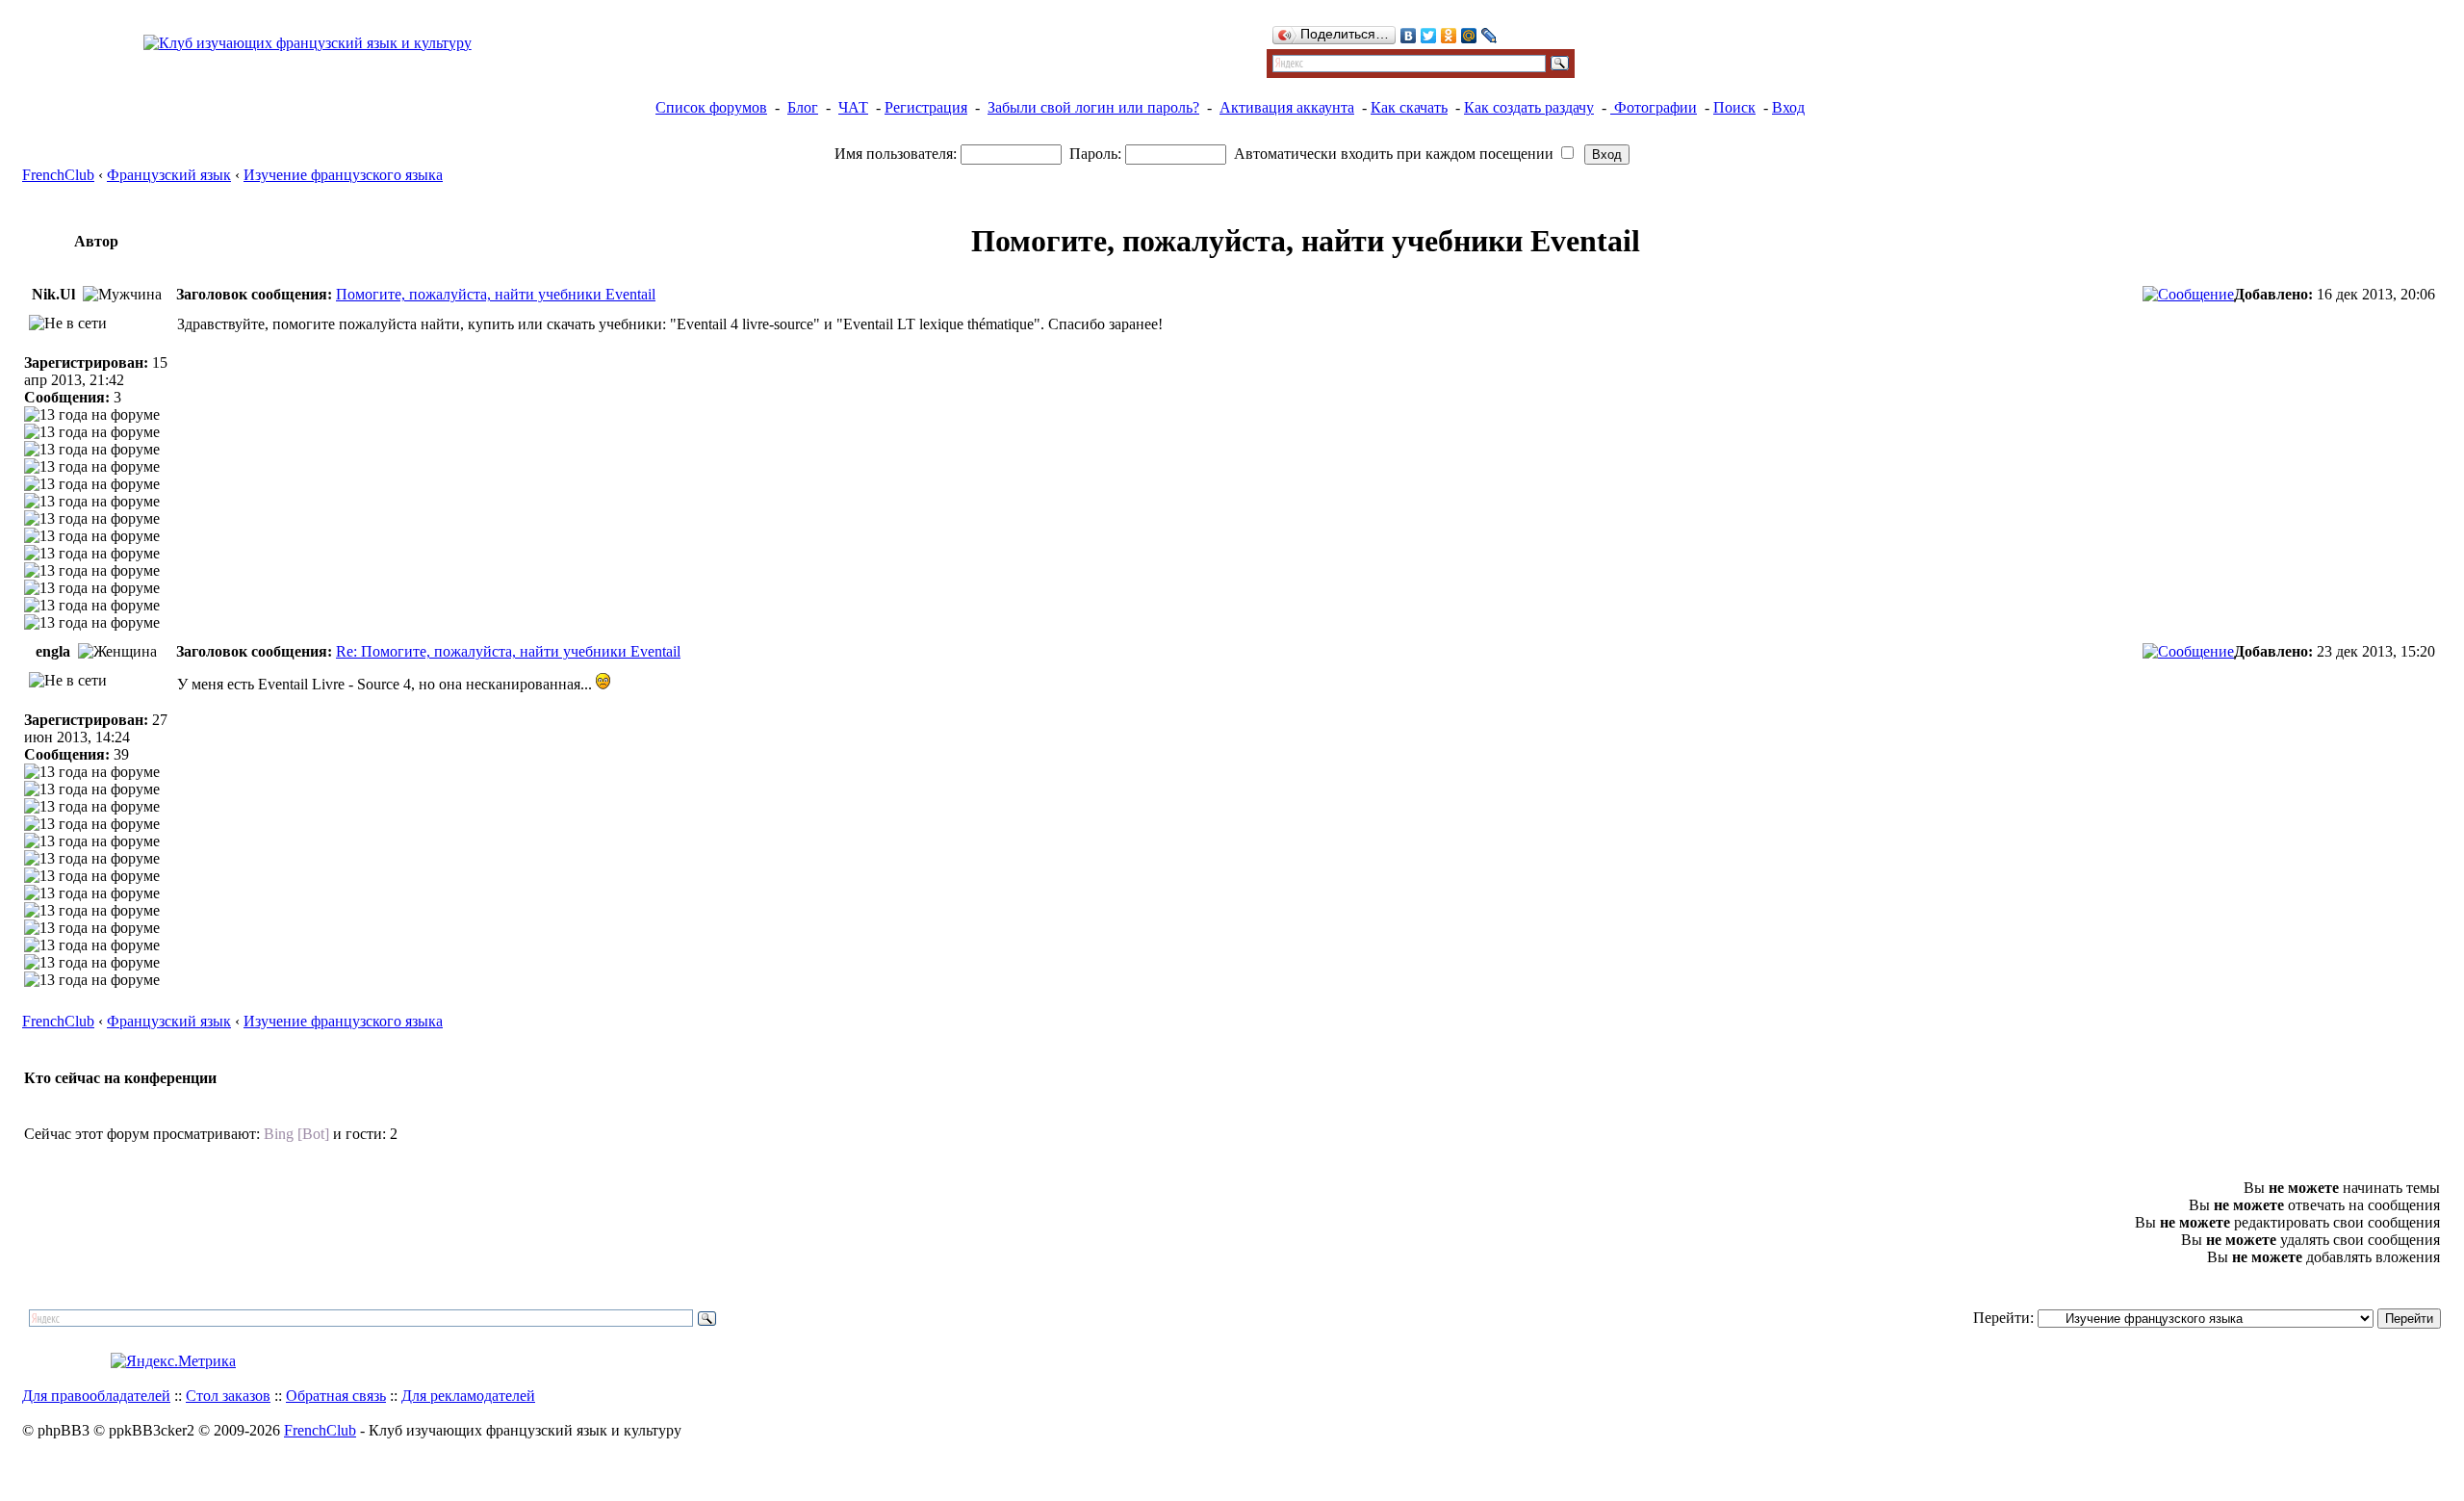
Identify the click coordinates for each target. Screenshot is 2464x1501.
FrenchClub (58, 175)
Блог (803, 107)
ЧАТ (853, 107)
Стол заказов (228, 1396)
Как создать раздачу (1529, 107)
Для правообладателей (96, 1396)
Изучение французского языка (343, 175)
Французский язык (169, 175)
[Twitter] (1429, 36)
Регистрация (926, 107)
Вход (1788, 107)
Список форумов (711, 107)
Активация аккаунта (1287, 107)
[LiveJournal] (1489, 36)
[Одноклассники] (1449, 36)
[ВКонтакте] (1409, 36)
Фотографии (1654, 107)
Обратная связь (336, 1396)
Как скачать (1409, 107)
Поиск (1734, 107)
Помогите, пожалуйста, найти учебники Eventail (496, 294)
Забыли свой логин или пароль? (1093, 107)
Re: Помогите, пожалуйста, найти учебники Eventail (508, 651)
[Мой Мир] (1469, 36)
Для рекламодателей (468, 1396)
